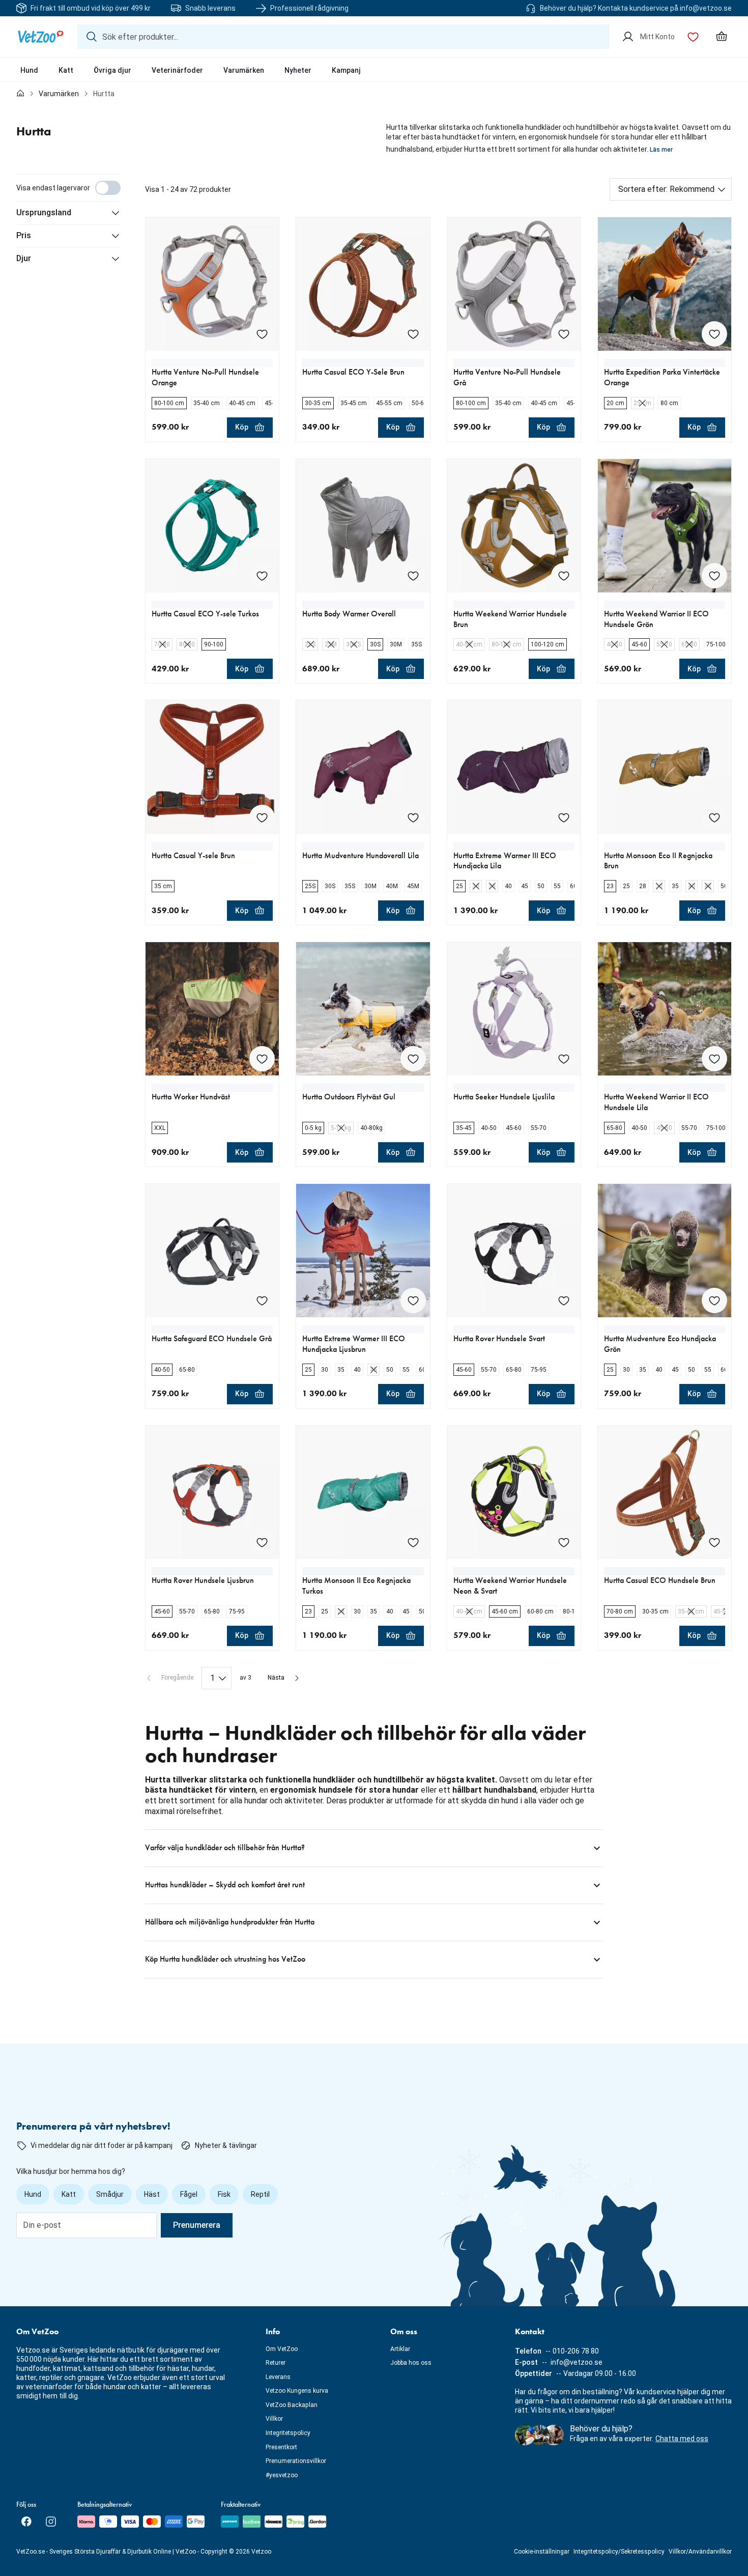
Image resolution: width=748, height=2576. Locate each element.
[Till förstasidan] (20, 94)
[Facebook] (26, 2522)
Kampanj (346, 70)
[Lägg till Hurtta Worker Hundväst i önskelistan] (262, 1059)
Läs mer (661, 150)
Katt (66, 70)
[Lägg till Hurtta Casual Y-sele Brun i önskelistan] (262, 817)
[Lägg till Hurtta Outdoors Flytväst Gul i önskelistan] (413, 1059)
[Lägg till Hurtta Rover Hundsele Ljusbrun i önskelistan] (262, 1542)
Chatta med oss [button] (682, 2439)
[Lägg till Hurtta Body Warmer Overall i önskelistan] (413, 576)
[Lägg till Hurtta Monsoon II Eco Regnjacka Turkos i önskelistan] (413, 1542)
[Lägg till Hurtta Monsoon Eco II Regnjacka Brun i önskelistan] (714, 817)
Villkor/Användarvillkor (700, 2552)
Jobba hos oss (411, 2363)
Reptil (260, 2194)
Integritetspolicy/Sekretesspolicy (619, 2552)
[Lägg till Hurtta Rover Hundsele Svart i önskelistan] (564, 1300)
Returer (276, 2363)
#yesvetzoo (282, 2475)
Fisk (224, 2194)
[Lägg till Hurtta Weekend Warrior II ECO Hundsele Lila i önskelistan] (714, 1059)
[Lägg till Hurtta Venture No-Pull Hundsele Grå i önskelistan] (564, 334)
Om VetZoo (282, 2349)
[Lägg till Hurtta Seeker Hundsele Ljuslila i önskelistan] (564, 1059)
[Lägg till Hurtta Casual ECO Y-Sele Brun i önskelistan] (413, 334)
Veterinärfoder (177, 70)
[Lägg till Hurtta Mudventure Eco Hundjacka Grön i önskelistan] (714, 1300)
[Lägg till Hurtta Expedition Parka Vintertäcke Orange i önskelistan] (714, 334)
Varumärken (244, 70)
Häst (152, 2194)
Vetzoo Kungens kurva (297, 2391)
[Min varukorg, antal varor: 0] (722, 37)
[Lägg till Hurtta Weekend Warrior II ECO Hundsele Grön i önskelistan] (714, 576)
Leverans (278, 2377)
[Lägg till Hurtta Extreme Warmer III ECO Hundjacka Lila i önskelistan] (564, 817)
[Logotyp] (41, 37)
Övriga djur (112, 70)
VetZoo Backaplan (292, 2405)
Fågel (189, 2194)
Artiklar (400, 2349)
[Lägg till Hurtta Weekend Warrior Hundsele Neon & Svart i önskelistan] (564, 1542)
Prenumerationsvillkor (296, 2461)
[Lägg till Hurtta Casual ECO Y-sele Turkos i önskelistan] (262, 576)
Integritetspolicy (288, 2433)
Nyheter (298, 70)
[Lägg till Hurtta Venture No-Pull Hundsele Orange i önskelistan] (262, 334)
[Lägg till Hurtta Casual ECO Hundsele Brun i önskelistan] (714, 1542)
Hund (29, 70)
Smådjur (110, 2194)
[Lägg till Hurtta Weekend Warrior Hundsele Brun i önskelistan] (564, 576)
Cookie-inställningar (542, 2552)
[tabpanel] (374, 1076)
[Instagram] (51, 2522)
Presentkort (281, 2447)
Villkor (274, 2419)
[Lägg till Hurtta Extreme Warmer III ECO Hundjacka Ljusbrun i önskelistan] (413, 1300)
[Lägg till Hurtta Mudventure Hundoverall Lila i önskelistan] (413, 817)
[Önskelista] (693, 37)
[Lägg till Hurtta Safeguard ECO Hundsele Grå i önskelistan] (262, 1300)
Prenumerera (197, 2225)
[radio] (169, 403)
